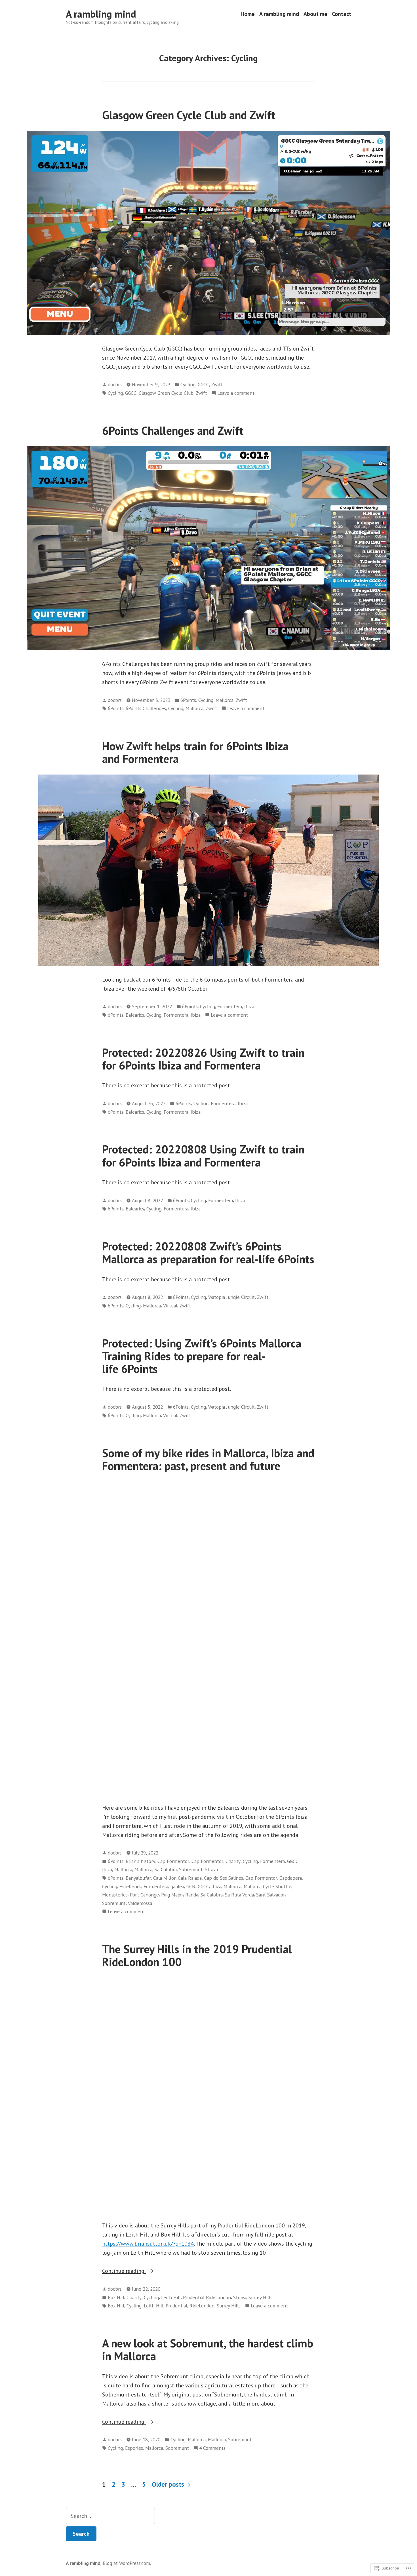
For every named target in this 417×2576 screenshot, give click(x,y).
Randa (192, 1895)
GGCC (203, 384)
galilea (177, 1886)
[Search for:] (110, 2516)
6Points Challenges (146, 708)
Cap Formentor (173, 1861)
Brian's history (140, 1861)
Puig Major (172, 1895)
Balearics (135, 1015)
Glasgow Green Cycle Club (166, 393)
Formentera (230, 1006)
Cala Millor (164, 1878)
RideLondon (202, 2306)
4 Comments (212, 2448)
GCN (191, 1886)
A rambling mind (101, 14)
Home (248, 14)
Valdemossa (140, 1903)
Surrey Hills (260, 2297)
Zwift (217, 384)
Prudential (176, 2306)
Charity (233, 1861)
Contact (342, 14)
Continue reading (124, 2271)
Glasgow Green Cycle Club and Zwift (189, 115)
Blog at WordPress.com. (127, 2563)
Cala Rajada (190, 1878)
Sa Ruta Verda (239, 1895)
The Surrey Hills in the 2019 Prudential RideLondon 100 (197, 1955)
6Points (188, 700)
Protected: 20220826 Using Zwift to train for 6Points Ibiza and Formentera (203, 1059)
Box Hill (116, 2297)
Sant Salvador (270, 1895)
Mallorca (225, 700)
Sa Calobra (166, 1869)
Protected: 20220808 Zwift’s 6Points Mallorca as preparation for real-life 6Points (208, 1253)
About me (315, 14)
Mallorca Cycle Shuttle (268, 1886)
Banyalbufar (138, 1878)
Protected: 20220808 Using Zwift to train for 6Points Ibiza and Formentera (203, 1156)
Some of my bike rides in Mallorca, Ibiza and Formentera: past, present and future (208, 1459)
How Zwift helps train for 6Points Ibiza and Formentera (195, 752)
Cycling (188, 384)
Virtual (170, 1306)
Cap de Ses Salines (224, 1878)
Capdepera (291, 1878)
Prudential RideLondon (207, 2297)
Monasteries (115, 1895)
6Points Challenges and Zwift (173, 431)
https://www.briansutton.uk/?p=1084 (148, 2244)
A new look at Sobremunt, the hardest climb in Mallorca (208, 2350)
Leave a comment (236, 393)
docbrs (115, 384)
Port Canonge (144, 1895)
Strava (211, 1869)
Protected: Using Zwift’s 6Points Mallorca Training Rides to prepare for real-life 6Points (202, 1356)
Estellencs (130, 1886)
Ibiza (249, 1006)
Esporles (134, 2448)
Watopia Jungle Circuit (231, 1297)
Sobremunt (191, 1869)
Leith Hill (171, 2297)
